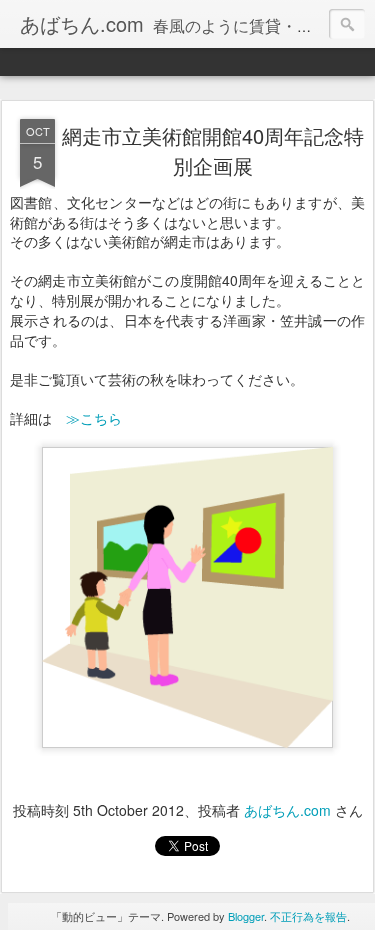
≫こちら (94, 418)
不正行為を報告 (308, 916)
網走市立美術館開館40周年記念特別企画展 (213, 150)
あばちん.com (287, 810)
